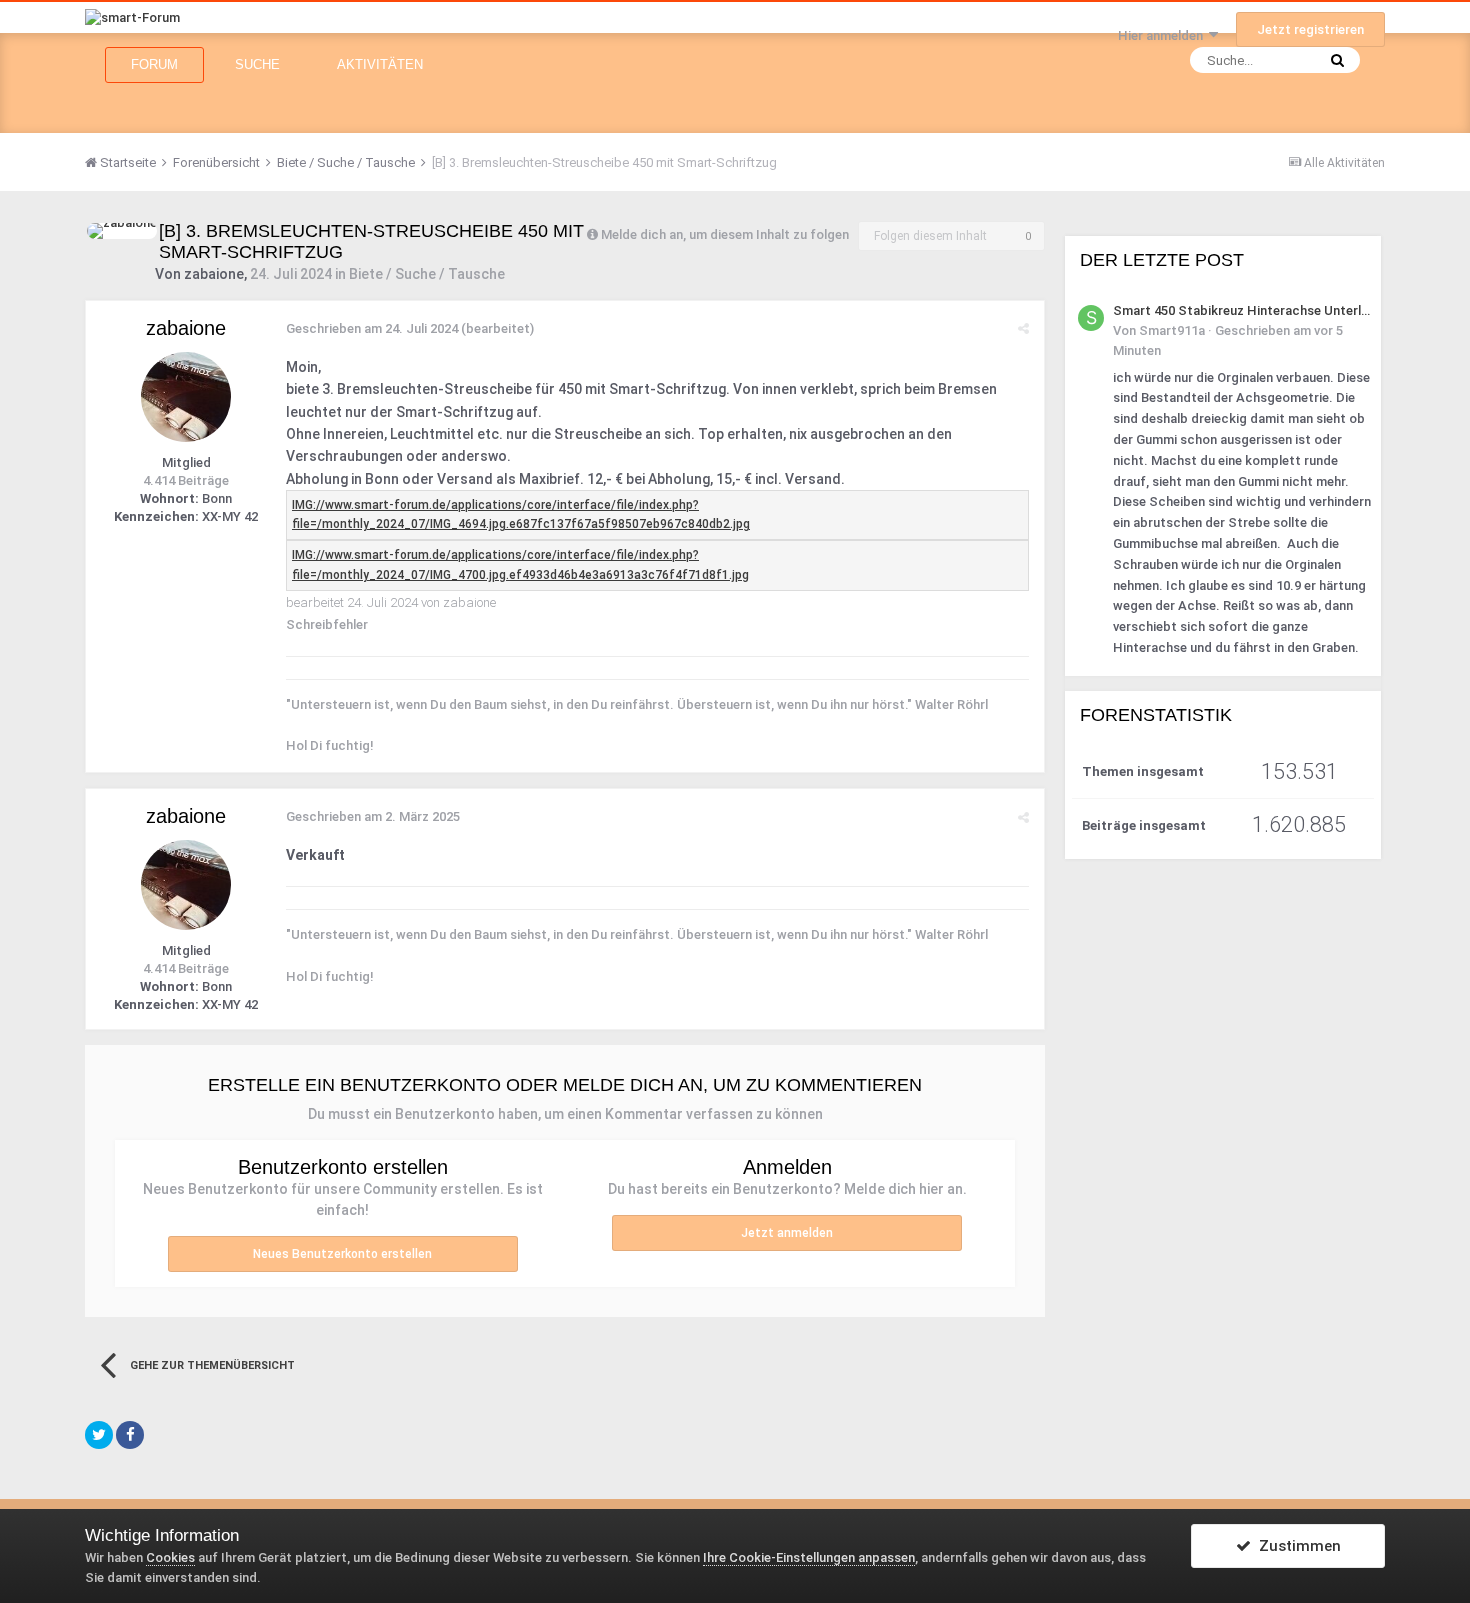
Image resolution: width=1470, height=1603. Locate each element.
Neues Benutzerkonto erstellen (342, 1254)
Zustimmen (1296, 1546)
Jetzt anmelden (787, 1233)
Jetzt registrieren (1310, 29)
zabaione (214, 274)
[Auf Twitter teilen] (99, 1435)
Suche (257, 64)
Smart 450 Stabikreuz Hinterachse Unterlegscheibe (1243, 310)
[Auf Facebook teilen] (130, 1435)
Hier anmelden (1163, 35)
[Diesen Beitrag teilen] (1023, 328)
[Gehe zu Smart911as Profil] (1091, 318)
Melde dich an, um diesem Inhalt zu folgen (725, 234)
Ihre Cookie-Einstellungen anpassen (809, 1557)
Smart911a (1172, 330)
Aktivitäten (380, 64)
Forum (154, 64)
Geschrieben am (372, 328)
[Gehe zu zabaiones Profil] (122, 231)
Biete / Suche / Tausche (427, 274)
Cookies (170, 1557)
